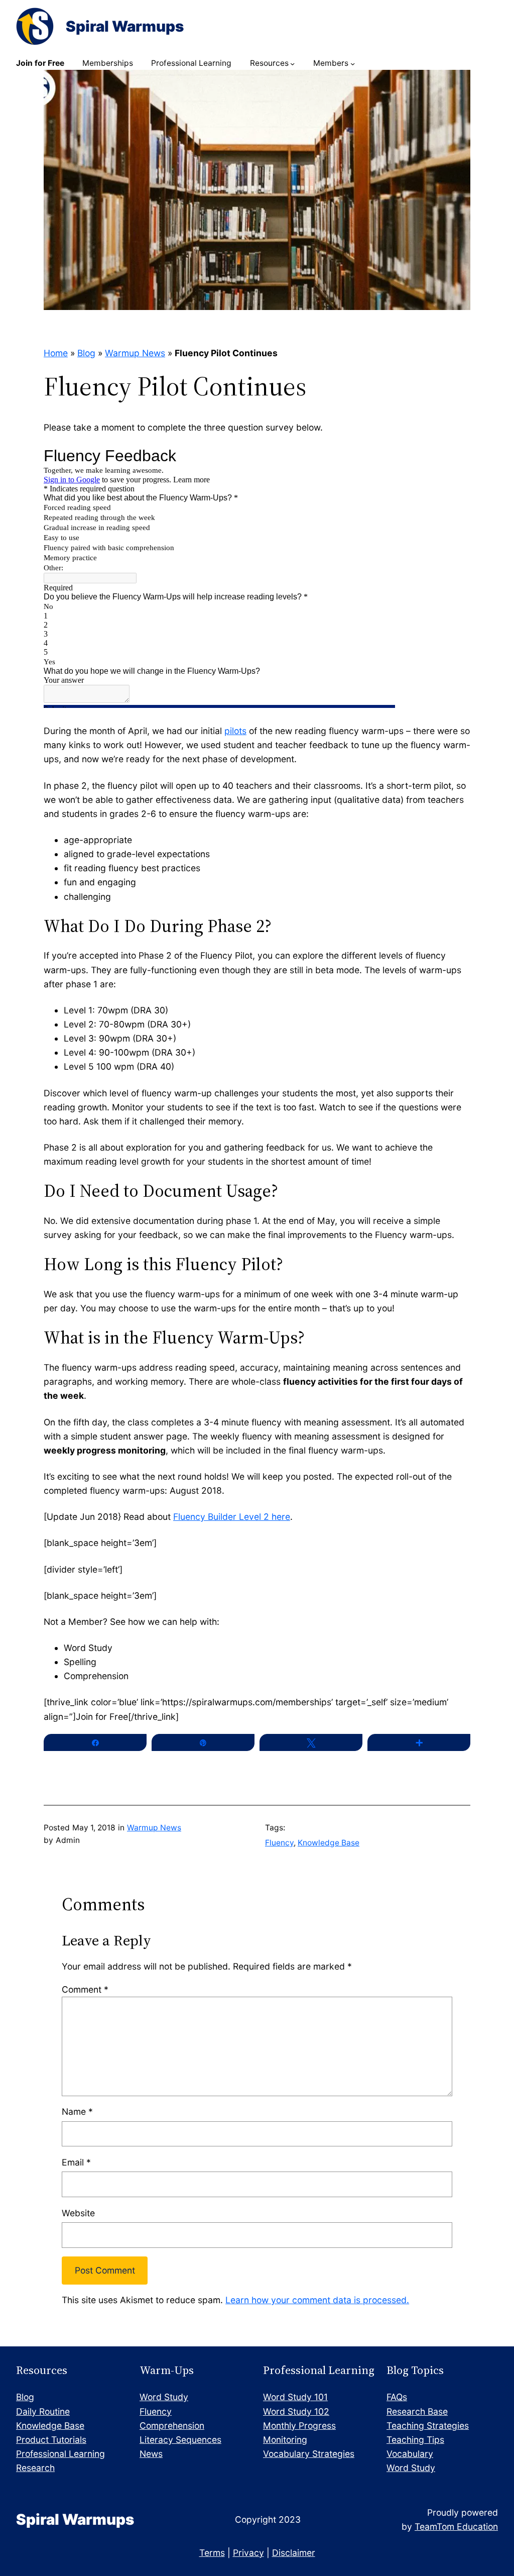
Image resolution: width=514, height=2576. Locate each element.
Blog (86, 353)
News (151, 2454)
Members (331, 63)
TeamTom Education (456, 2527)
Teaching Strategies (428, 2426)
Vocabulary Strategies (309, 2454)
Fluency (279, 1843)
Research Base (417, 2411)
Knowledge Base (329, 1843)
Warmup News (135, 353)
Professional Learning (60, 2454)
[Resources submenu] (292, 64)
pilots (235, 731)
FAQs (397, 2397)
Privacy (248, 2553)
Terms (212, 2553)
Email (76, 2162)
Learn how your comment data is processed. (317, 2300)
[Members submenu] (353, 64)
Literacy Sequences (180, 2440)
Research (35, 2468)
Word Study (164, 2397)
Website (78, 2213)
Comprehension (172, 2426)
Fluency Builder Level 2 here (232, 1517)
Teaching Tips (415, 2440)
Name (77, 2111)
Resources (269, 63)
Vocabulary (410, 2454)
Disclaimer (294, 2553)
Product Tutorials (51, 2440)
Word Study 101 (295, 2397)
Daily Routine (43, 2411)
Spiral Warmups (125, 26)
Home (56, 353)
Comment (85, 1989)
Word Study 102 (296, 2411)
